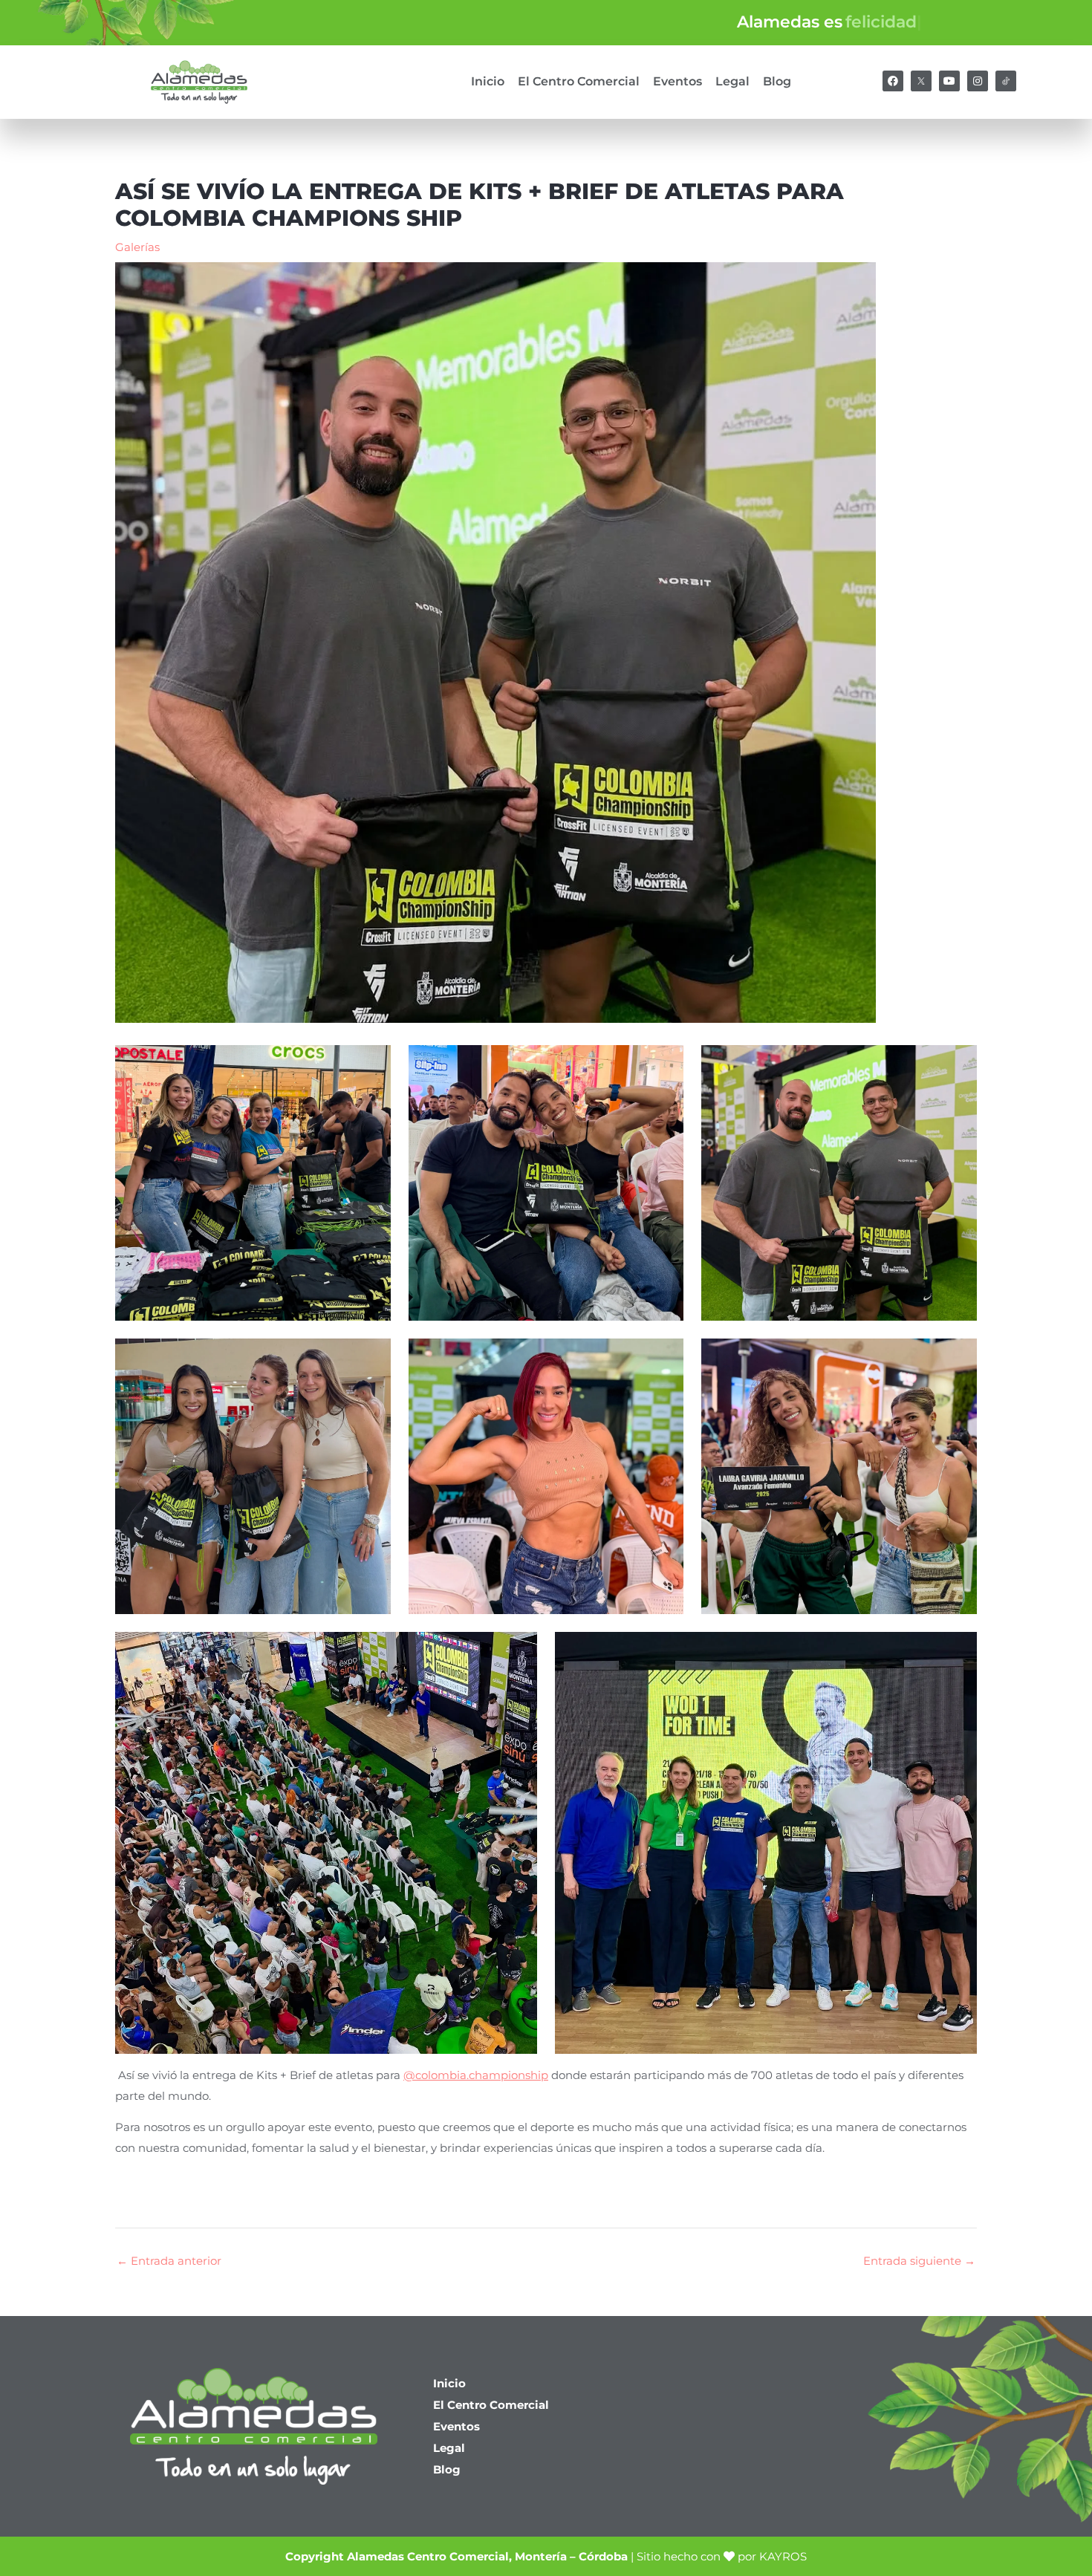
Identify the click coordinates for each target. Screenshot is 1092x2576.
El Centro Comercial (579, 81)
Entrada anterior (169, 2261)
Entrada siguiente (919, 2261)
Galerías (137, 247)
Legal (732, 81)
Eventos (677, 81)
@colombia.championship (476, 2075)
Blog (777, 81)
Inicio (488, 81)
